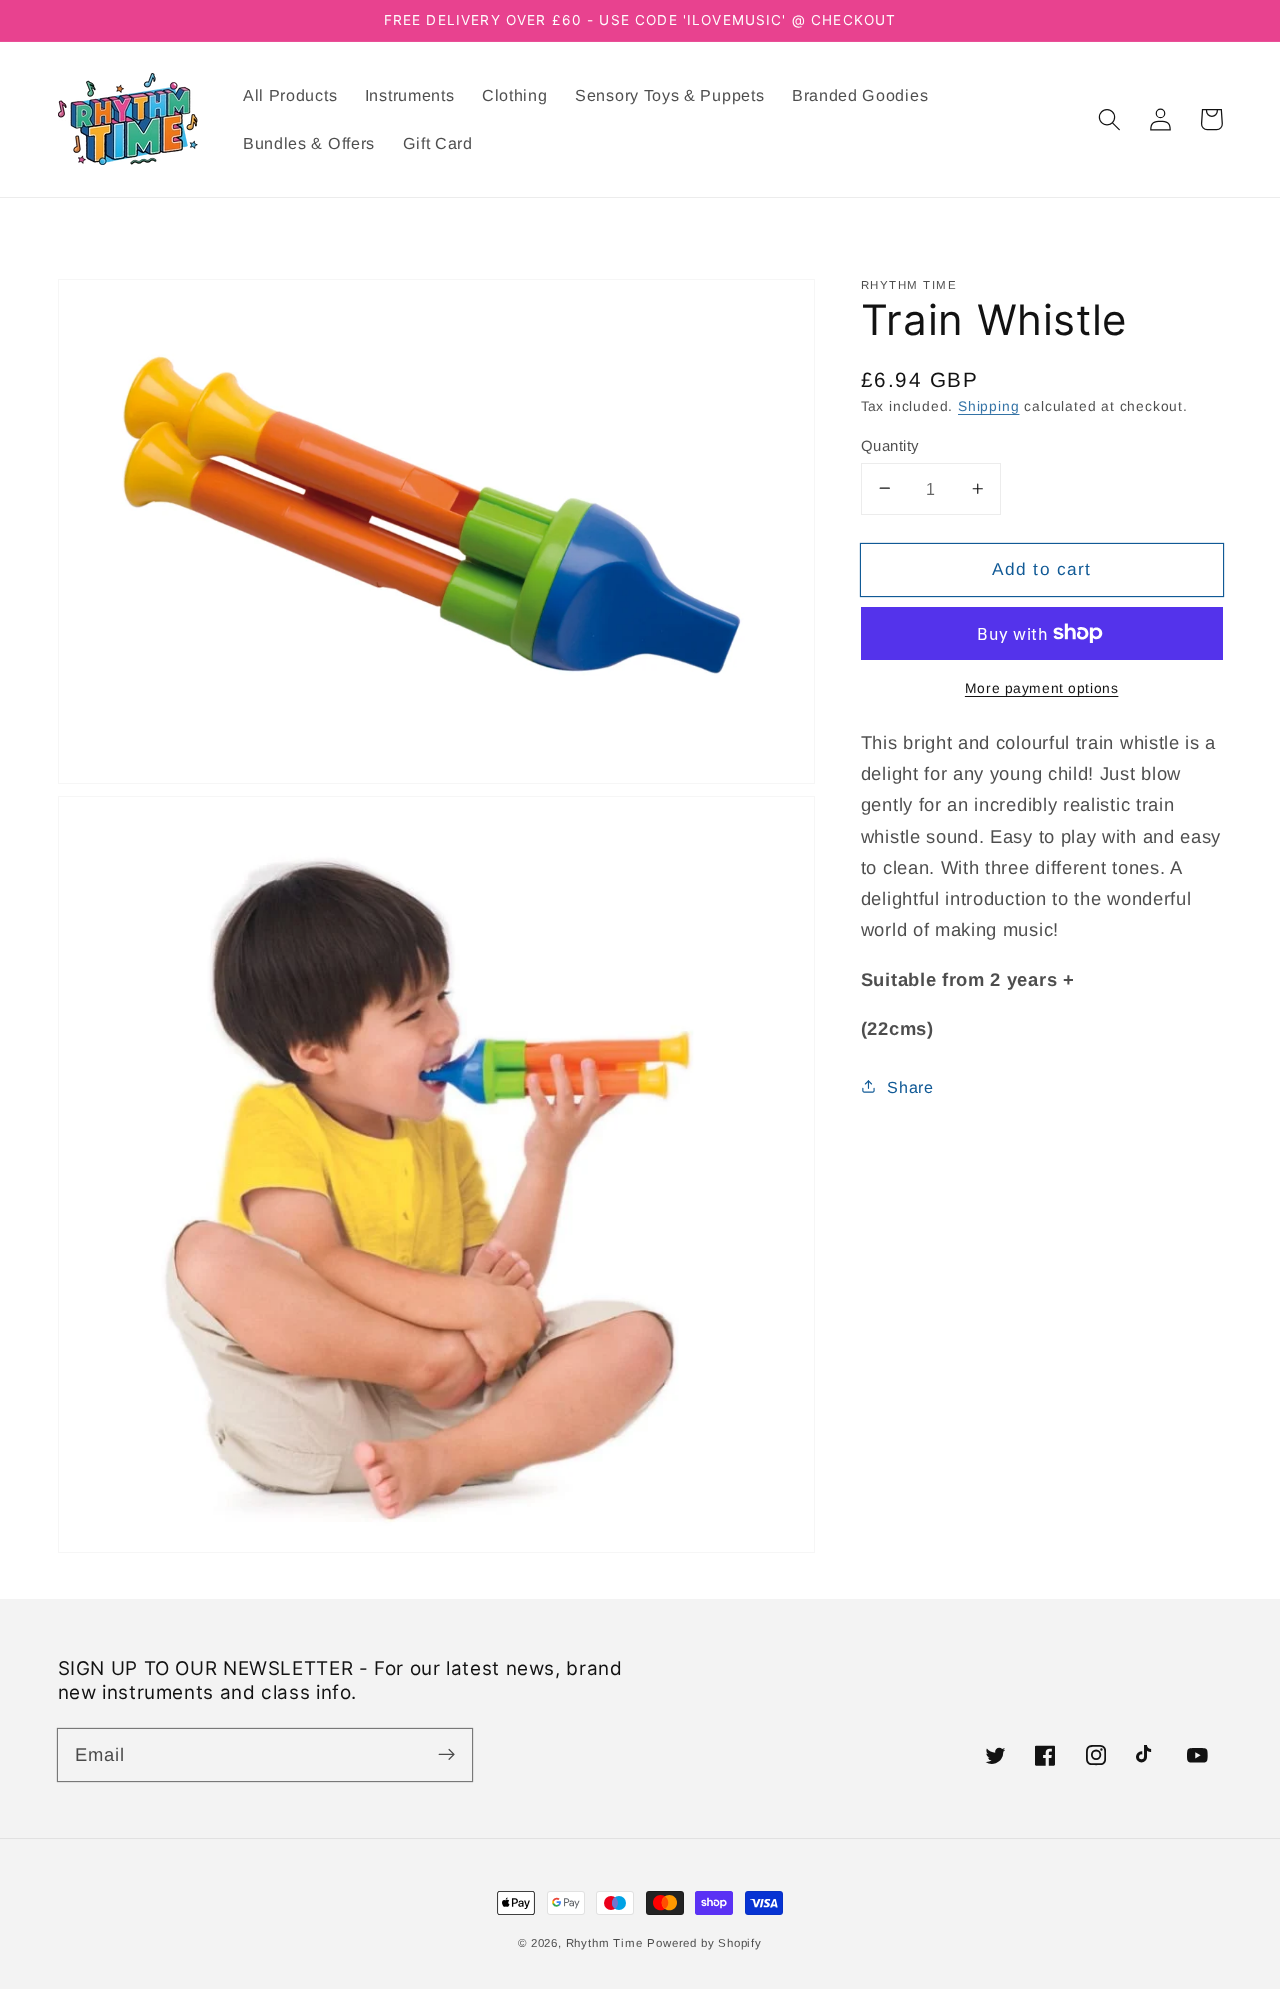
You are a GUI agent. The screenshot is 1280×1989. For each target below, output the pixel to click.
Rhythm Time (604, 1943)
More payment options (1042, 687)
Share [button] (910, 1086)
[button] (1110, 119)
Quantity (890, 444)
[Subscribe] (446, 1754)
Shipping (988, 405)
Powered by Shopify (704, 1943)
